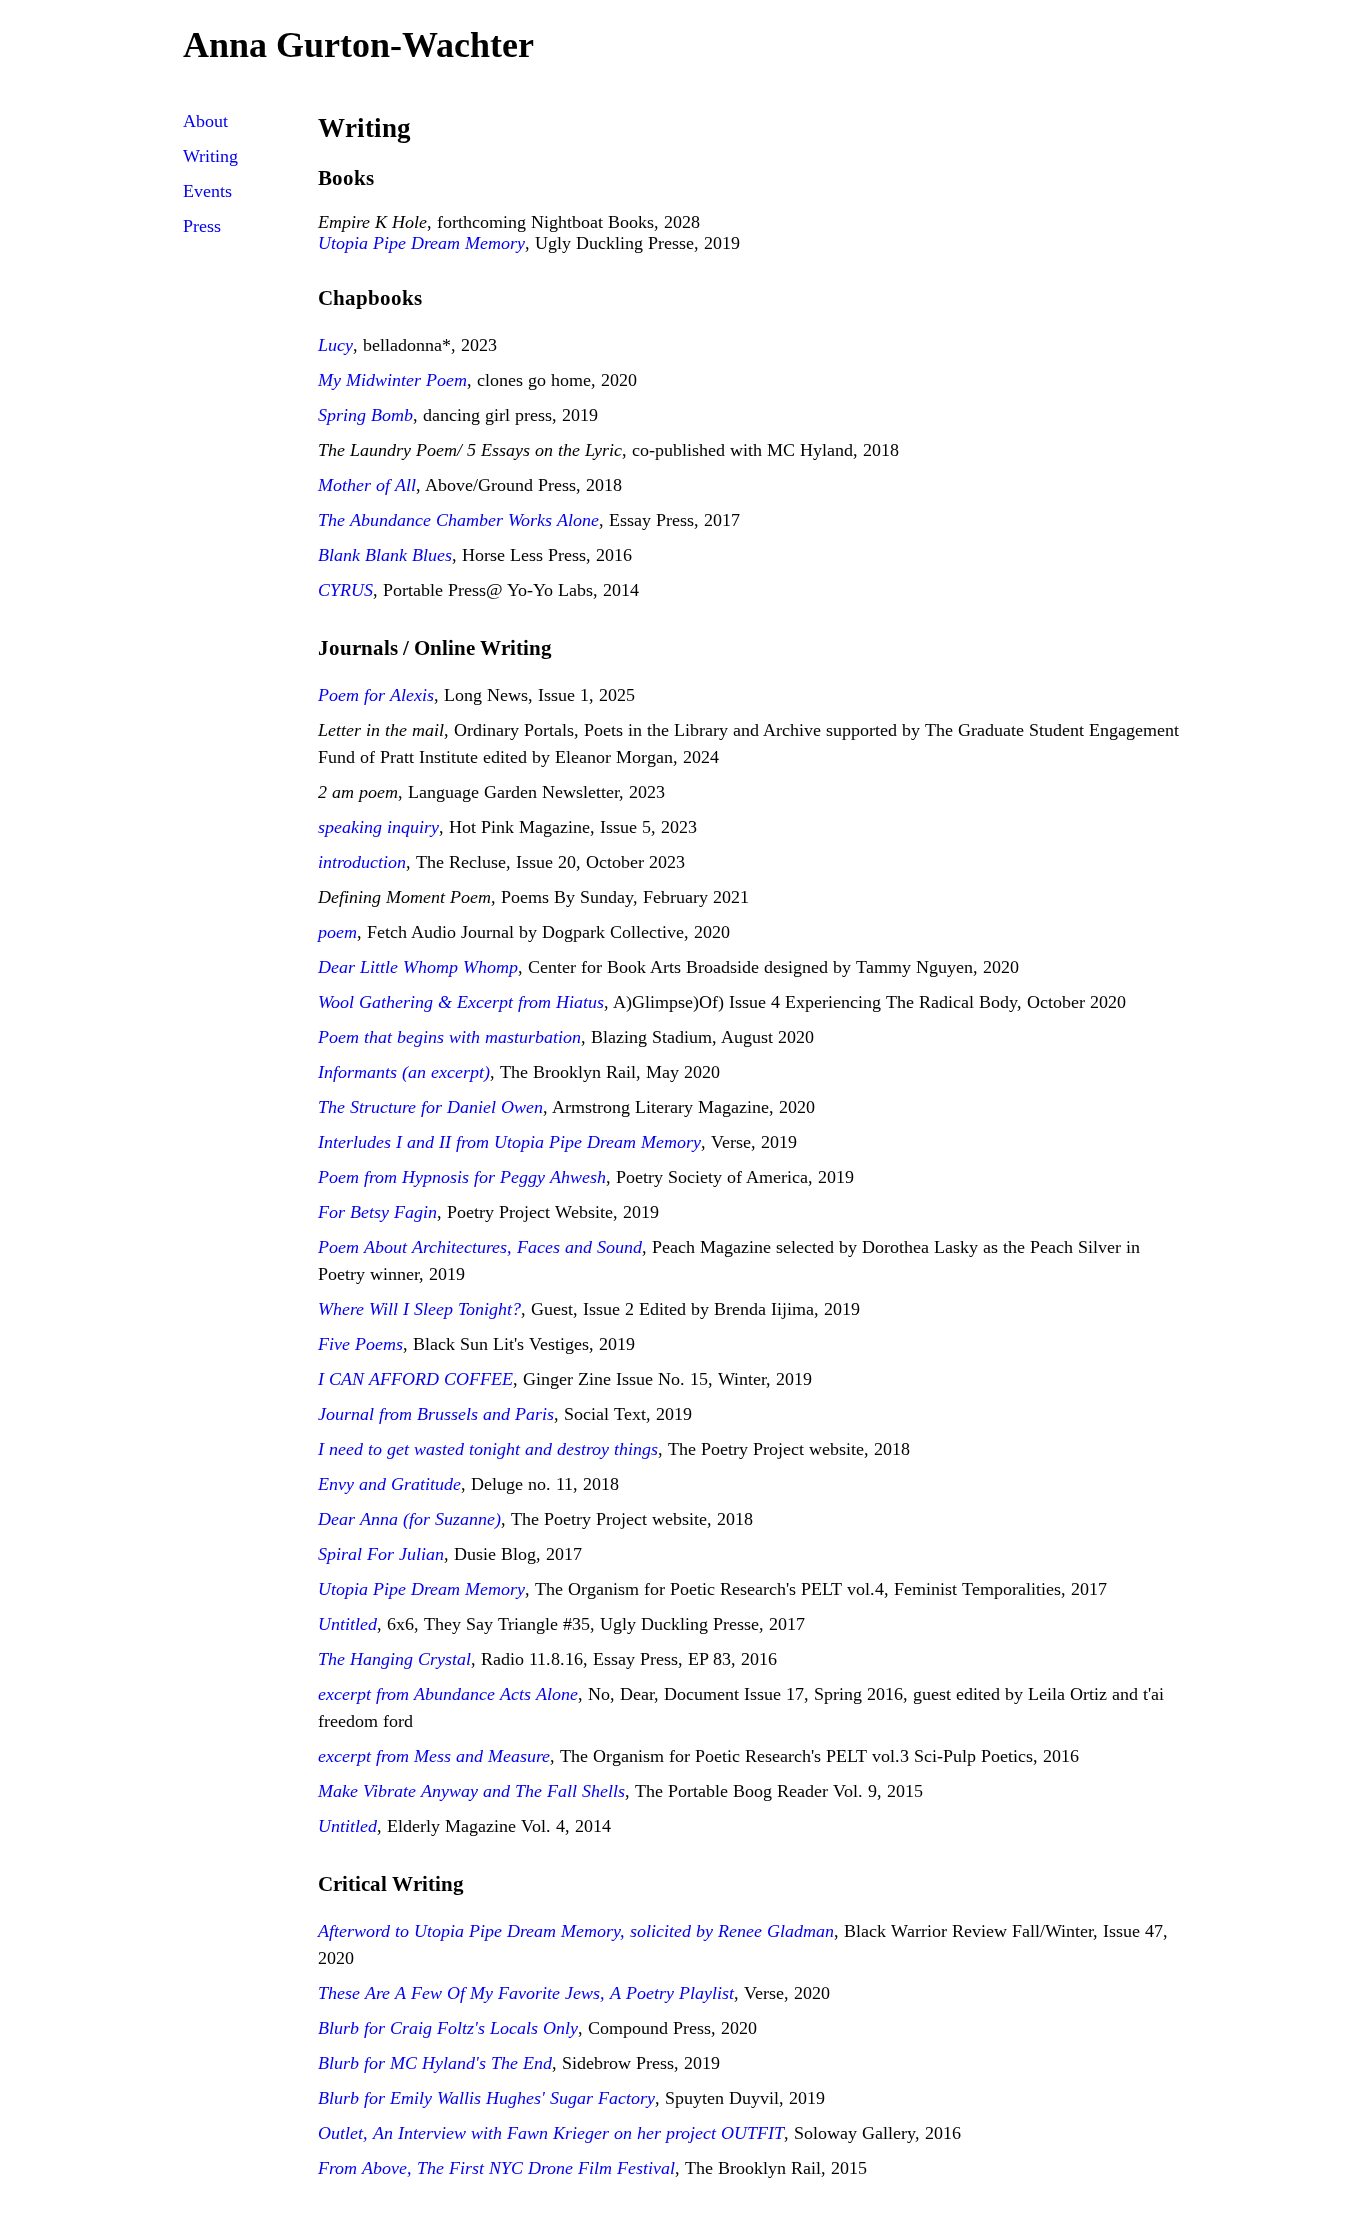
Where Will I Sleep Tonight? (419, 1309)
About (205, 121)
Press (202, 226)
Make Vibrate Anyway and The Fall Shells (471, 1791)
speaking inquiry (378, 827)
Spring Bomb (365, 415)
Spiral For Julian (381, 1554)
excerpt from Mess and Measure (434, 1756)
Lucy (335, 345)
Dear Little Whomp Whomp (418, 967)
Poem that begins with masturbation (449, 1037)
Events (207, 191)
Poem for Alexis (376, 695)
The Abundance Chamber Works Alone (458, 520)
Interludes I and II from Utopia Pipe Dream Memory (509, 1142)
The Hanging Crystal (394, 1659)
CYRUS (345, 590)
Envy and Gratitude (389, 1484)
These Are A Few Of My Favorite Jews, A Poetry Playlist (526, 1993)
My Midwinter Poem (392, 380)
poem (337, 932)
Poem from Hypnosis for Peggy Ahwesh (462, 1177)
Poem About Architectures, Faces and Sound (480, 1247)
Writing (210, 156)
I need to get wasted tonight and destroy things (488, 1449)
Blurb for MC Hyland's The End (435, 2063)
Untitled (347, 1624)
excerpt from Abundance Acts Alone (448, 1694)
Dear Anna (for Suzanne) (409, 1519)
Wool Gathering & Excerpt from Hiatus (461, 1002)
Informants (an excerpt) (404, 1072)
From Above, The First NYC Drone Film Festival (496, 2168)
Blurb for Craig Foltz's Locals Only (448, 2028)
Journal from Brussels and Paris (436, 1414)
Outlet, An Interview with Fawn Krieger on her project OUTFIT (551, 2133)
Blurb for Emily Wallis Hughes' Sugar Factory (486, 2098)
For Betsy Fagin (377, 1212)
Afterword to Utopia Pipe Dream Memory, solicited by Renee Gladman (576, 1931)
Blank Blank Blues (385, 555)
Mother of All (367, 485)
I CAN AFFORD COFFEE (415, 1379)
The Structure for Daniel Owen (430, 1107)
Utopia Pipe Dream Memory (421, 243)
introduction (362, 862)
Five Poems (360, 1344)
